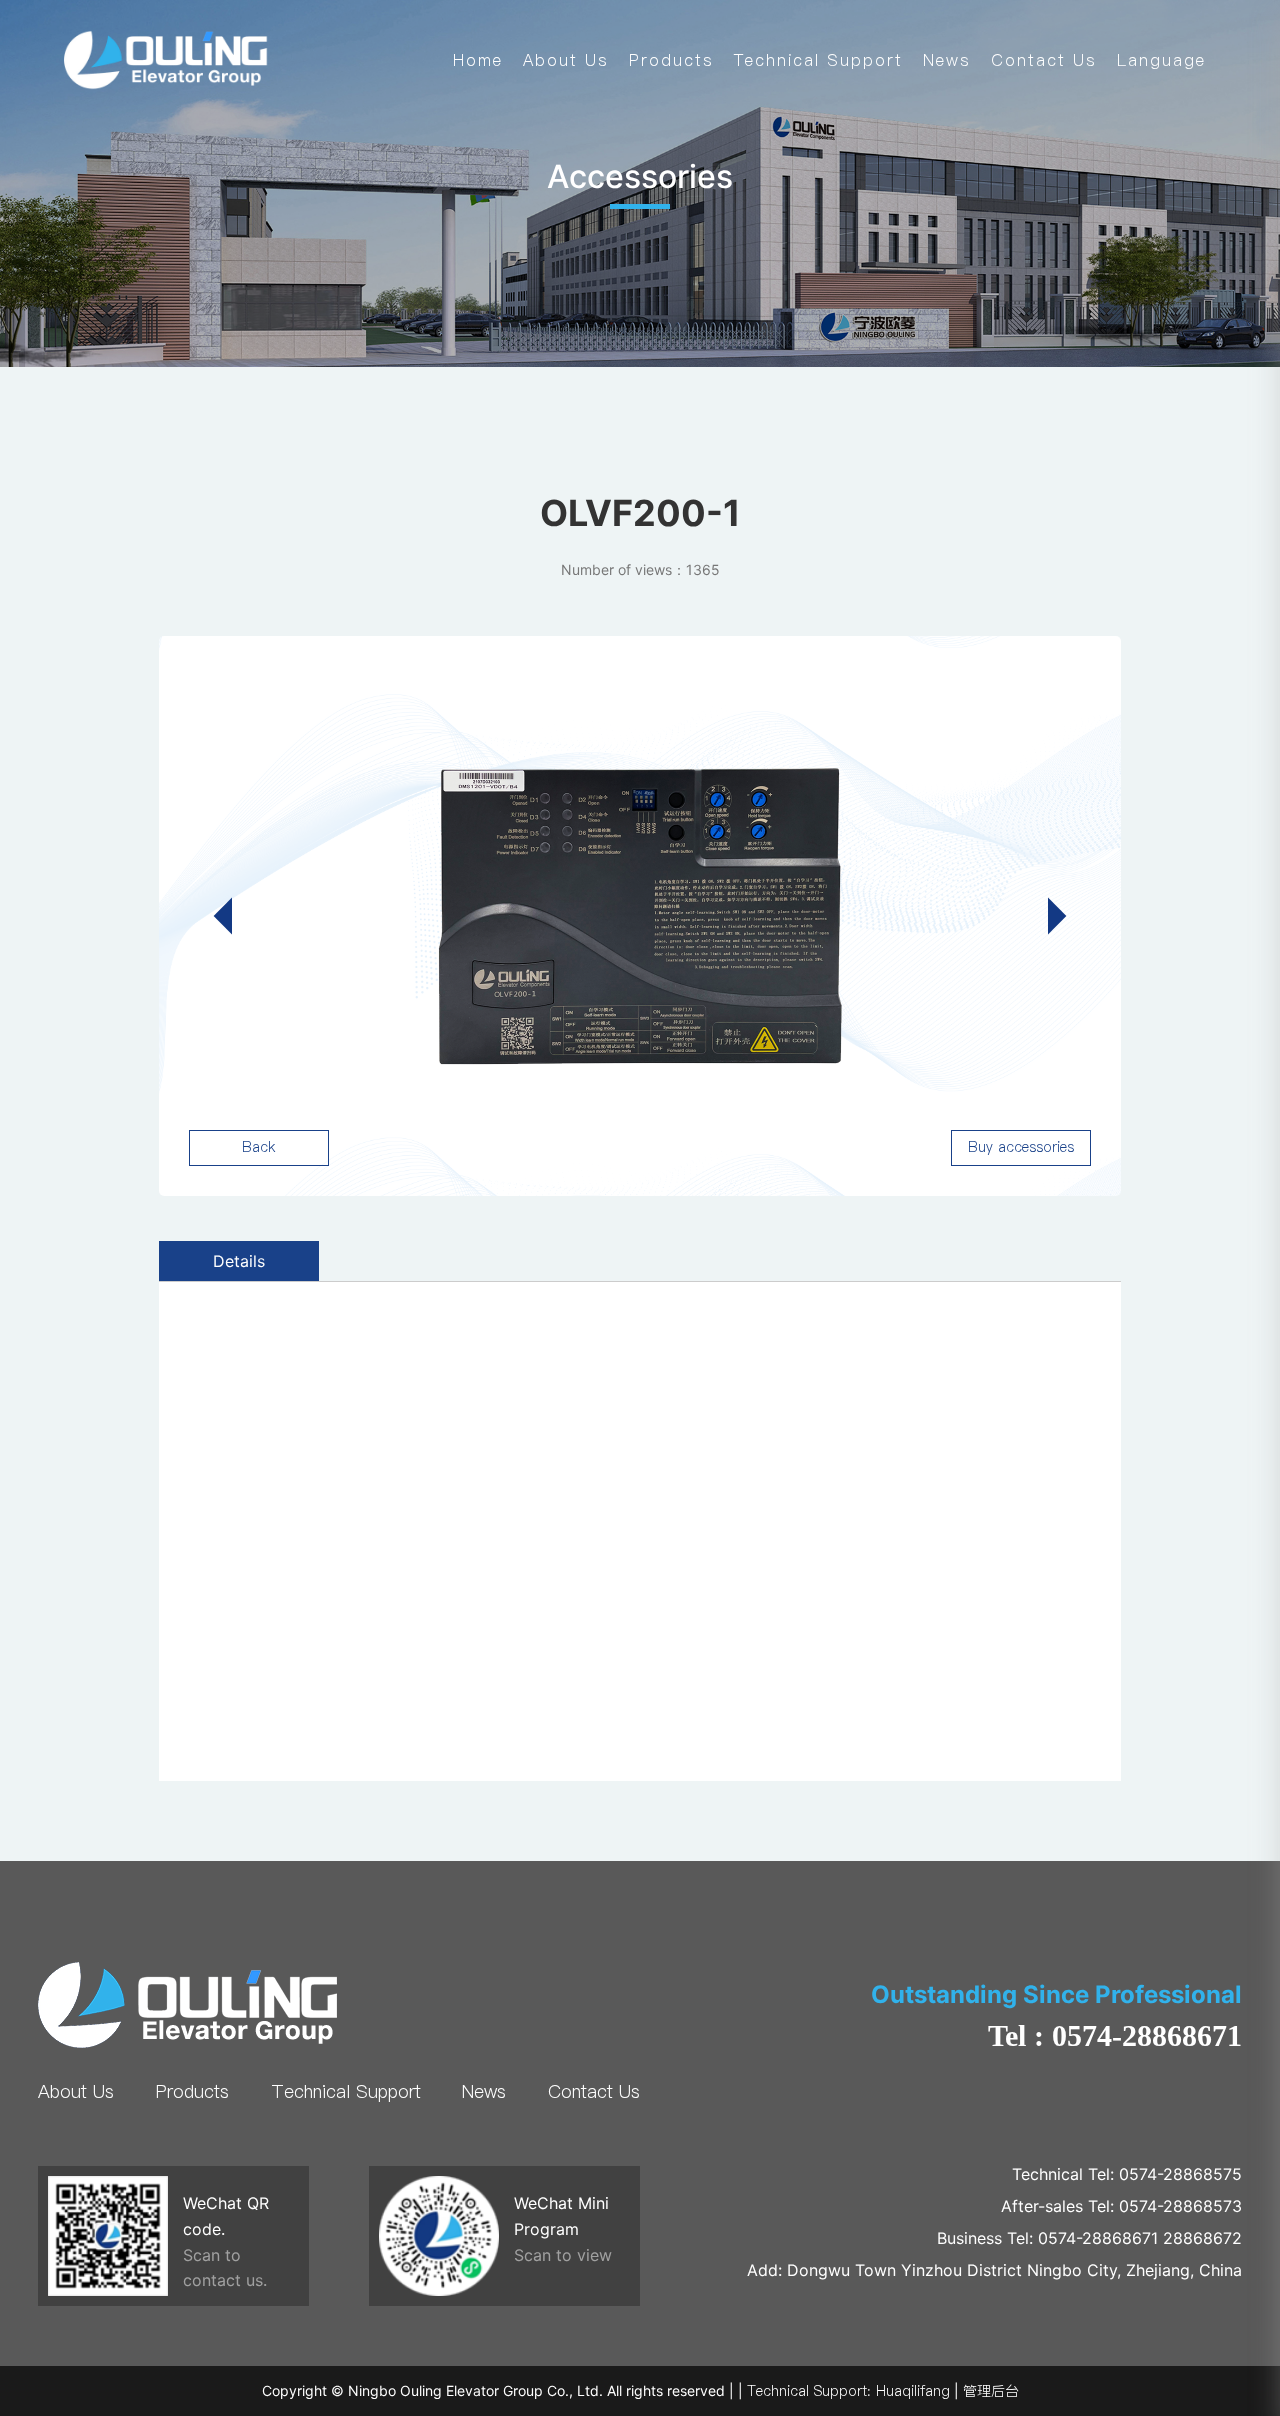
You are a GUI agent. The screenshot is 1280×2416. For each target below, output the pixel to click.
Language (1161, 60)
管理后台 (991, 2391)
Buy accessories (1021, 1147)
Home (478, 60)
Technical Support (818, 60)
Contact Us (1044, 60)
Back (258, 1147)
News (947, 60)
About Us (566, 60)
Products (671, 60)
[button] (1047, 916)
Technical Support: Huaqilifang (848, 2391)
